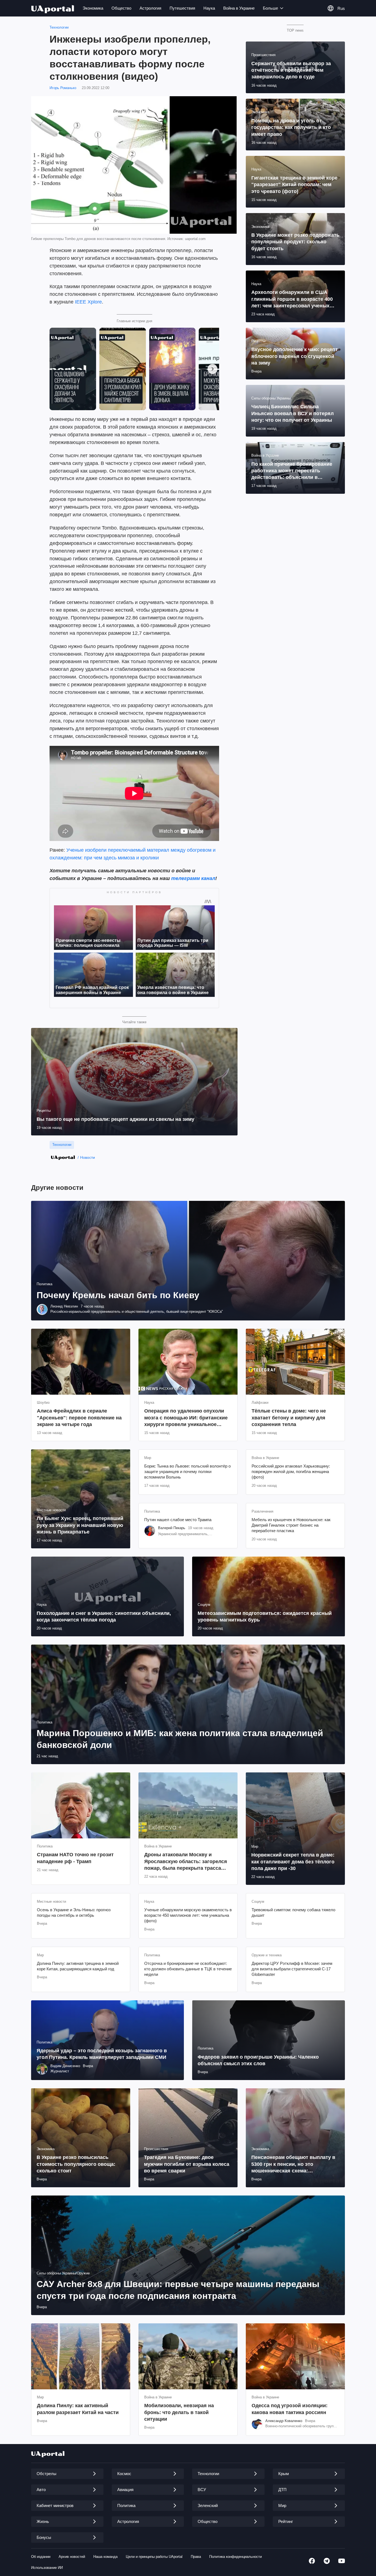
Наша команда (105, 2557)
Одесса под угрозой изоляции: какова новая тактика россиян (290, 2409)
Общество (121, 8)
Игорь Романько (63, 88)
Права (196, 2557)
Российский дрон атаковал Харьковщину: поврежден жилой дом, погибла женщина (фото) (291, 1472)
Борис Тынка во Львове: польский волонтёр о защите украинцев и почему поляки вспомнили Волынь (187, 1472)
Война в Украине (239, 8)
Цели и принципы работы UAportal (154, 2557)
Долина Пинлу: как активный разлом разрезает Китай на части (78, 2409)
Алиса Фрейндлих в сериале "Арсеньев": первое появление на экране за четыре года (79, 1418)
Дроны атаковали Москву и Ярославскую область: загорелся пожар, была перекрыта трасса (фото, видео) (186, 1862)
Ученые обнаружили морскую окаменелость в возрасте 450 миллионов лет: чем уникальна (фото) (188, 1915)
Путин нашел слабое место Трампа (178, 1520)
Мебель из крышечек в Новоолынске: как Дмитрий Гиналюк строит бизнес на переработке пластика (291, 1525)
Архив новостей (72, 2557)
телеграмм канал (193, 878)
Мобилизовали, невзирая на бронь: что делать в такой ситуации (179, 2412)
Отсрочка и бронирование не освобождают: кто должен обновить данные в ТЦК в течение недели (188, 1969)
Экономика (93, 8)
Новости (88, 1157)
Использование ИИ (47, 2568)
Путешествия (182, 8)
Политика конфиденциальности (235, 2557)
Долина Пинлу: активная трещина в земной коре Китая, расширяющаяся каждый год (78, 1966)
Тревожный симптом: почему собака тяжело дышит (293, 1912)
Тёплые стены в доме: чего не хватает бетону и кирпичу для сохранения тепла (289, 1418)
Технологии (59, 27)
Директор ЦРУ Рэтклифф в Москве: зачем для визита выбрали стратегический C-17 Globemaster (292, 1969)
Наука (209, 8)
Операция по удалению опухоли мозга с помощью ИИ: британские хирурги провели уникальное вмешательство (186, 1418)
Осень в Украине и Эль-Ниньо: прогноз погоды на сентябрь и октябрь (74, 1912)
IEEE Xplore (88, 302)
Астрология (150, 8)
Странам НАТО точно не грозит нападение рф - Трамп (75, 1858)
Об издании (41, 2557)
